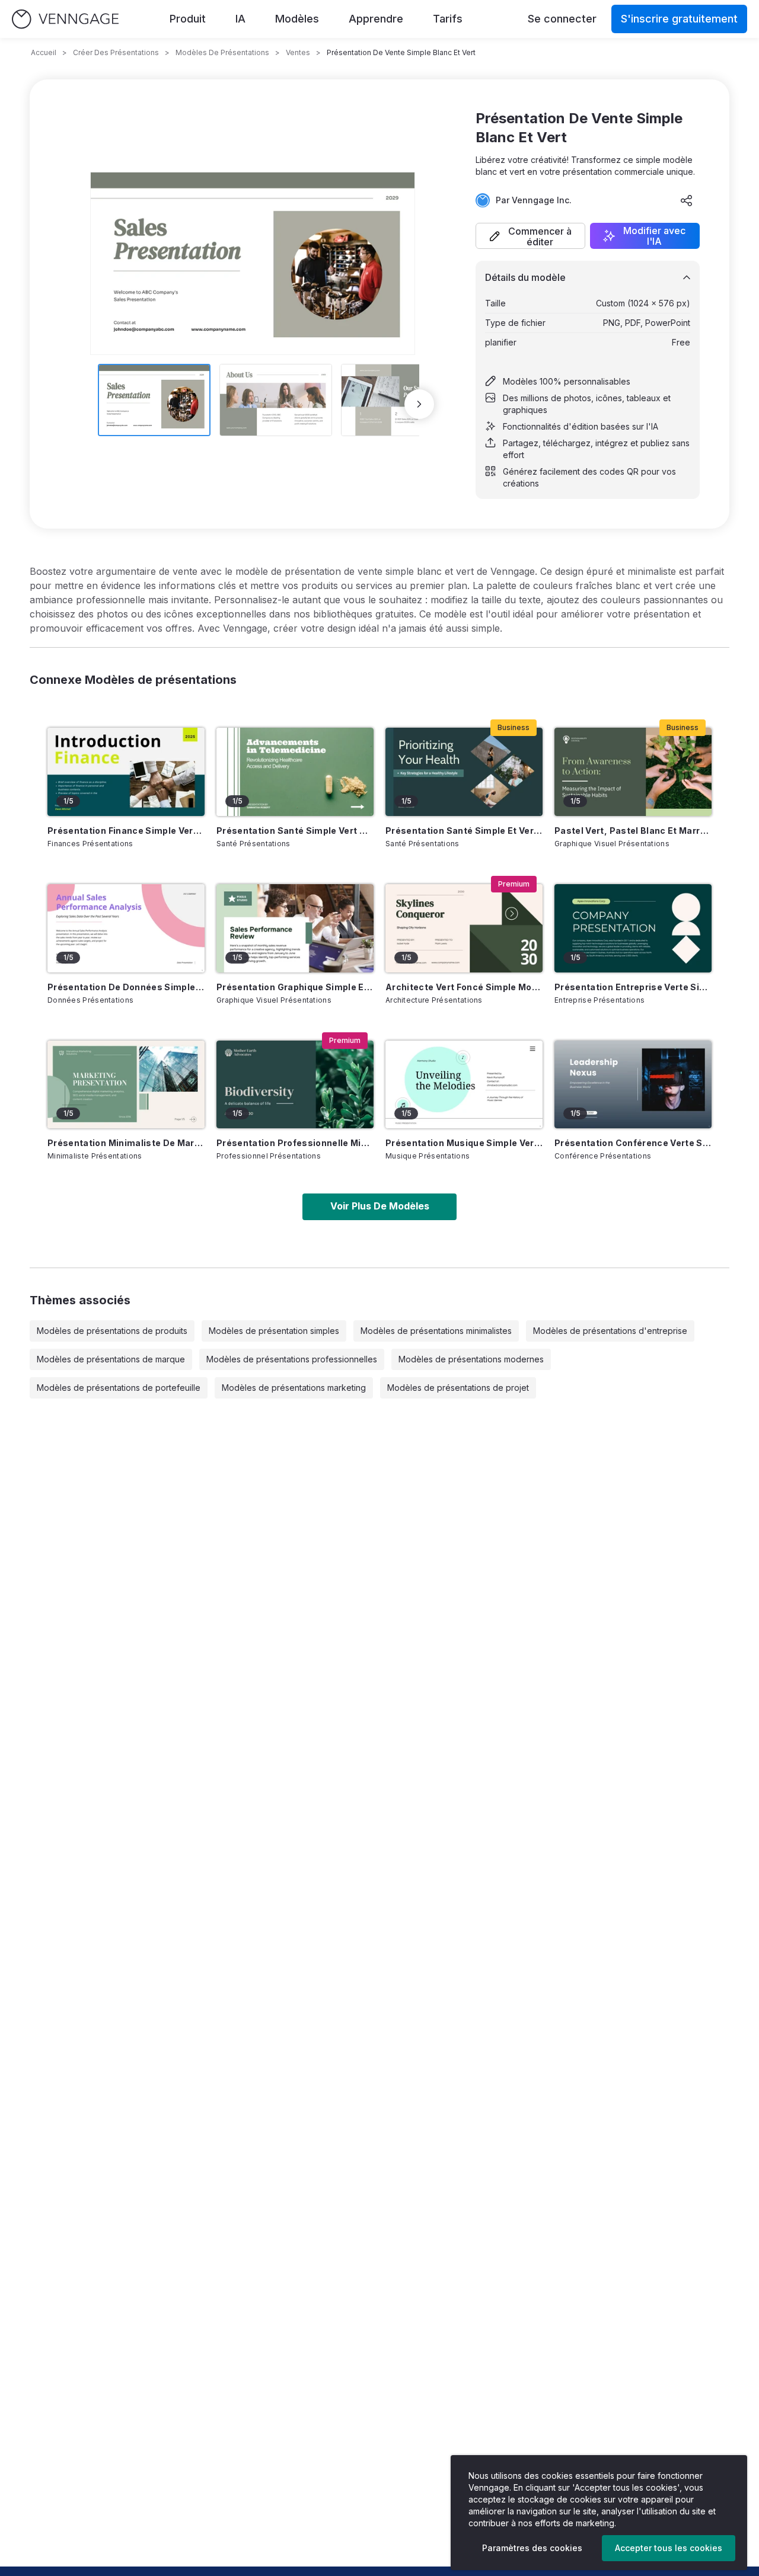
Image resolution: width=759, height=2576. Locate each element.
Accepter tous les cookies (669, 2548)
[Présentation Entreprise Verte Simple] (633, 928)
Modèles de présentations (222, 52)
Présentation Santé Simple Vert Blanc (295, 831)
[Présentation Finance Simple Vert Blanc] (126, 772)
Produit (188, 19)
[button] (530, 236)
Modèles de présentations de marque (111, 1359)
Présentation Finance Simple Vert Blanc (126, 831)
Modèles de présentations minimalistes (436, 1331)
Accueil (44, 52)
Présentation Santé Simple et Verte (464, 831)
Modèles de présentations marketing (294, 1388)
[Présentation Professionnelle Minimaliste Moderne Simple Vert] (295, 1085)
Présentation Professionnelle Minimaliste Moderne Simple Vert (295, 1143)
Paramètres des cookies (532, 2548)
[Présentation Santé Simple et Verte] (464, 772)
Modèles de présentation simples (274, 1331)
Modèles (297, 19)
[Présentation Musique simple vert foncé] (464, 1085)
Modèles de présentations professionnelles (292, 1359)
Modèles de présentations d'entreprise (610, 1331)
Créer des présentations (116, 52)
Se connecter (562, 19)
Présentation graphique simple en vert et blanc (295, 987)
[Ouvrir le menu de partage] (687, 200)
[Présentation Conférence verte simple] (633, 1085)
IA (240, 19)
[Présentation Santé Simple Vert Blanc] (295, 772)
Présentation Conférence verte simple (633, 1143)
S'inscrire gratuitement (679, 19)
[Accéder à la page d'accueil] (65, 19)
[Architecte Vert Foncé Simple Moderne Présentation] (464, 928)
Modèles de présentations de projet (458, 1388)
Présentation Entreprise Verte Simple (633, 987)
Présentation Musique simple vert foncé (464, 1143)
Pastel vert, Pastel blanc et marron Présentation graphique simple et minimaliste (633, 831)
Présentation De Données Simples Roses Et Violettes (126, 987)
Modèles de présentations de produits (112, 1331)
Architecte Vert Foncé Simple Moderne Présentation (464, 987)
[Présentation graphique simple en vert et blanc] (295, 928)
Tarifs (448, 19)
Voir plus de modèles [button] (380, 1206)
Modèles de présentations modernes (471, 1359)
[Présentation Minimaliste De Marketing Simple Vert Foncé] (126, 1085)
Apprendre (376, 19)
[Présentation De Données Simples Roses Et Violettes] (126, 928)
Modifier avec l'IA (654, 236)
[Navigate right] (419, 404)
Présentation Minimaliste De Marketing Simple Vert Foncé (126, 1143)
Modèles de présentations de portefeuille (119, 1388)
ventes (298, 52)
